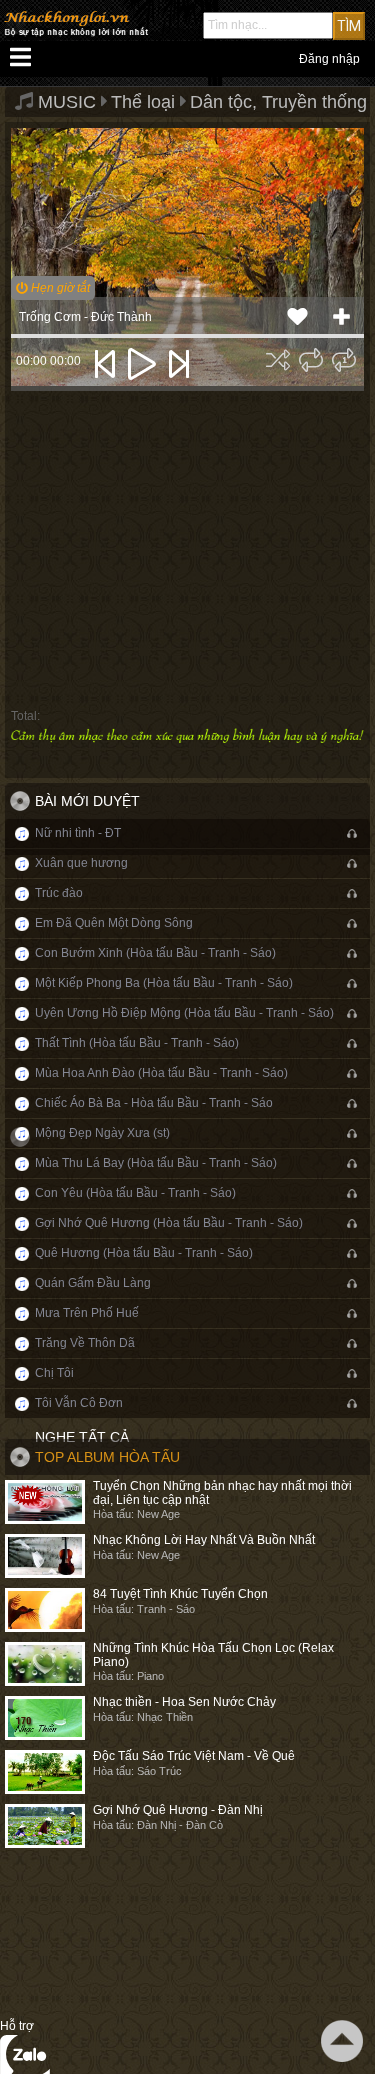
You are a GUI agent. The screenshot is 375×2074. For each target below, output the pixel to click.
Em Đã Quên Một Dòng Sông (114, 923)
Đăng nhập (329, 59)
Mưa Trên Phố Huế (87, 1313)
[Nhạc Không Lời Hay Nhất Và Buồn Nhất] (45, 1556)
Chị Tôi (54, 1373)
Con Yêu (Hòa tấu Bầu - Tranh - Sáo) (135, 1193)
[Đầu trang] (342, 2041)
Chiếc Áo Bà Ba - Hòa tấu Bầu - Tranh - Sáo (154, 1103)
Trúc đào (59, 893)
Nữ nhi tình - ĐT (78, 833)
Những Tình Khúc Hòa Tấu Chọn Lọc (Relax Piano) (213, 1654)
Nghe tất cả (82, 1437)
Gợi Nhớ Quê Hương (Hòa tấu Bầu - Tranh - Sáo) (169, 1223)
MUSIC (67, 102)
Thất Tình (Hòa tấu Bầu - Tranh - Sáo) (137, 1043)
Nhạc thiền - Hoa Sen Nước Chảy (184, 1702)
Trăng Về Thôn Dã (85, 1343)
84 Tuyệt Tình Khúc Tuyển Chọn (180, 1594)
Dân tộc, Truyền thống (278, 102)
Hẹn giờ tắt (59, 288)
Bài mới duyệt (87, 801)
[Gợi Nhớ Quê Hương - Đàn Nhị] (45, 1826)
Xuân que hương (81, 863)
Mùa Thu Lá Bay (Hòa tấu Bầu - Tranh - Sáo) (156, 1163)
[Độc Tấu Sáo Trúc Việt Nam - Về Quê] (45, 1772)
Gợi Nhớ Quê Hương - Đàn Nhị (178, 1810)
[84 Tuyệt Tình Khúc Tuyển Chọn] (45, 1610)
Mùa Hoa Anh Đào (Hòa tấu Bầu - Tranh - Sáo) (161, 1073)
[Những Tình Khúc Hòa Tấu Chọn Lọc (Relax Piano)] (45, 1664)
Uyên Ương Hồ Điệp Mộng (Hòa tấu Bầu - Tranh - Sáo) (184, 1013)
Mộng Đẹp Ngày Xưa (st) (102, 1133)
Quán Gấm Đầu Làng (93, 1283)
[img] (278, 360)
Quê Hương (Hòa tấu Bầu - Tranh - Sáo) (144, 1253)
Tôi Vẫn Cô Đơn (79, 1403)
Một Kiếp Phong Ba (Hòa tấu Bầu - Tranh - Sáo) (164, 983)
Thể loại (143, 102)
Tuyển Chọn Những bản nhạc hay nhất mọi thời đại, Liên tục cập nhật (222, 1492)
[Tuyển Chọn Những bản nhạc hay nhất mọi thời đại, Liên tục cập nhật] (45, 1502)
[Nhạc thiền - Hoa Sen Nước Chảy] (45, 1718)
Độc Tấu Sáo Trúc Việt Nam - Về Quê (194, 1756)
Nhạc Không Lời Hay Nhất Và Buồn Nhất (204, 1540)
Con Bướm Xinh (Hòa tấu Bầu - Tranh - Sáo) (155, 953)
